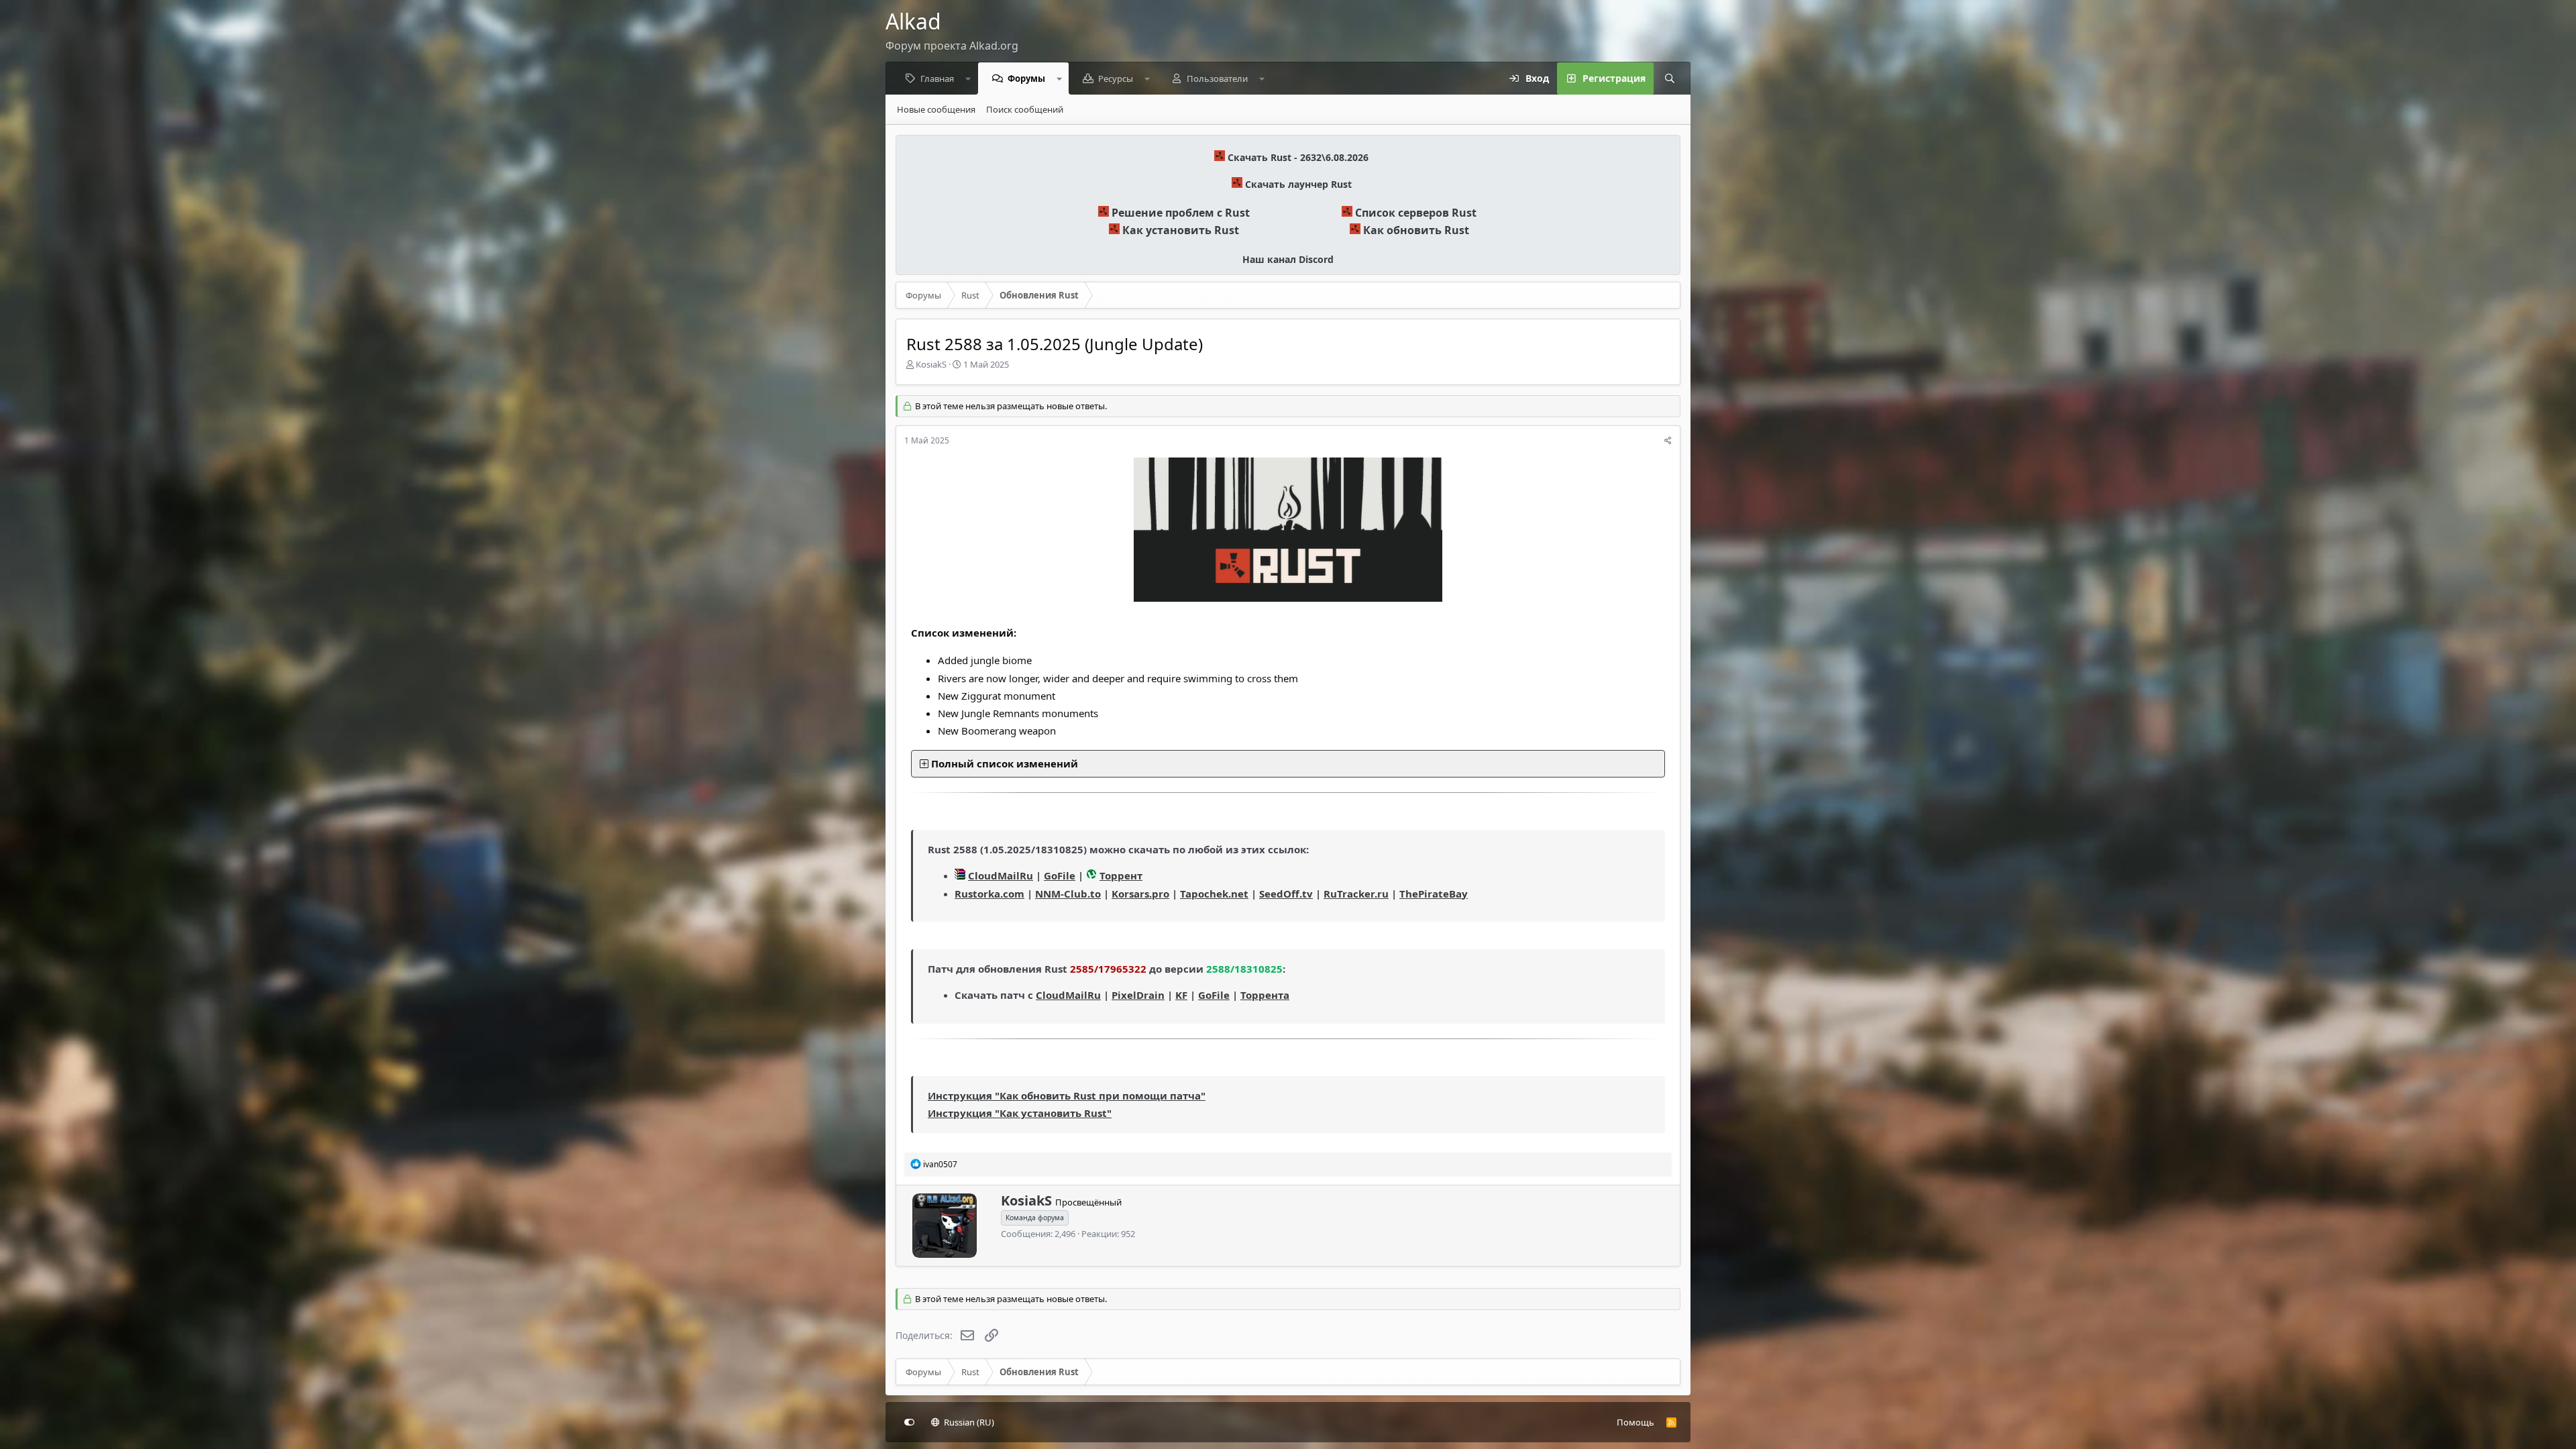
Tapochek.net (1214, 894)
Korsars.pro (1140, 894)
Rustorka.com (989, 894)
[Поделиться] (1668, 441)
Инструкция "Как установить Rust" (1020, 1113)
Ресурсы (1116, 78)
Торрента (1265, 995)
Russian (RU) (968, 1422)
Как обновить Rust (1416, 230)
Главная (937, 78)
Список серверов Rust (1416, 213)
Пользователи (1217, 78)
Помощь (1635, 1422)
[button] (968, 78)
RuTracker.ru (1356, 894)
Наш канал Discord (1288, 259)
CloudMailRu (1001, 875)
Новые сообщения (936, 109)
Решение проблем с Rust (1181, 213)
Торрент (1121, 875)
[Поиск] (1670, 78)
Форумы (1026, 78)
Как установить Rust (1181, 230)
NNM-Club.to (1068, 894)
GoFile (1060, 875)
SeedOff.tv (1286, 894)
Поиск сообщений (1025, 109)
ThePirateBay (1434, 894)
